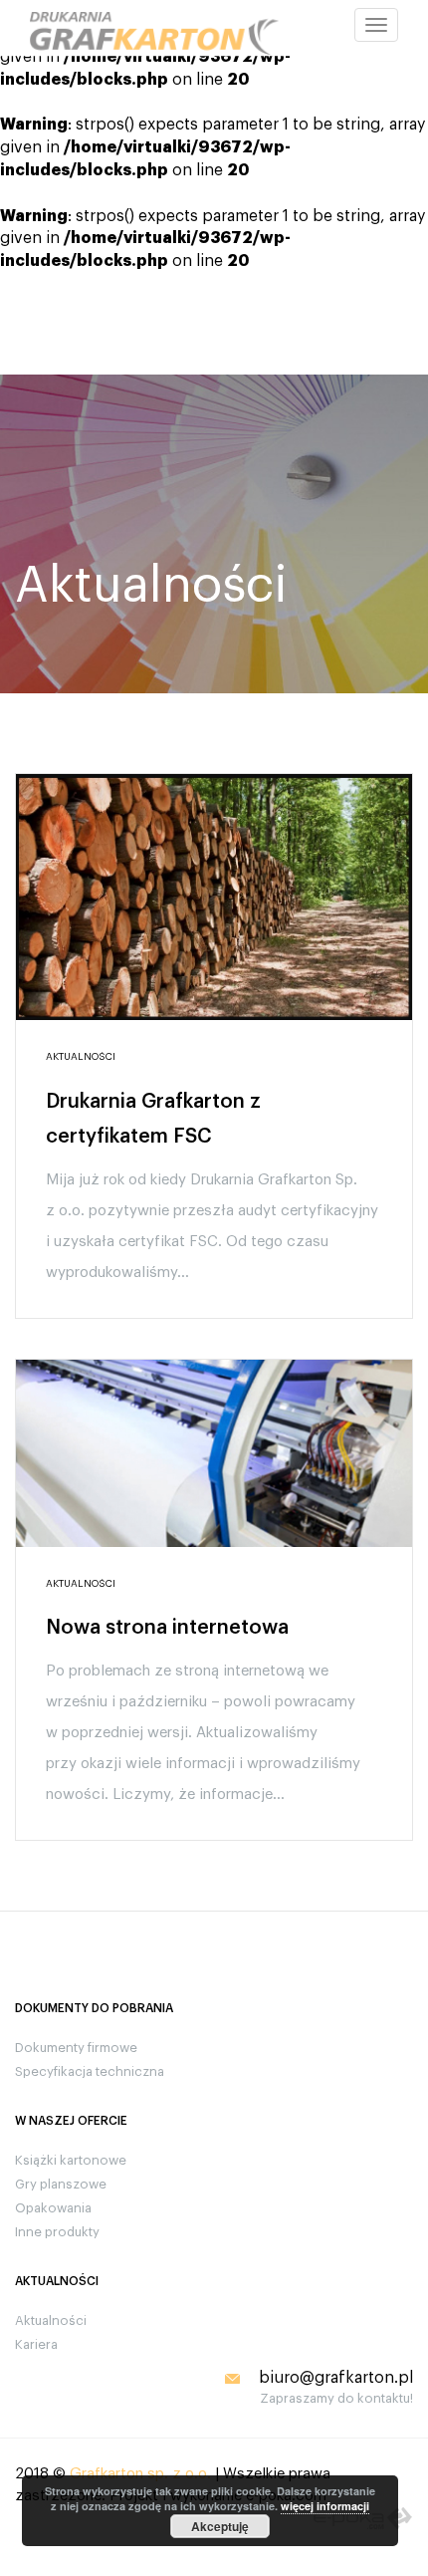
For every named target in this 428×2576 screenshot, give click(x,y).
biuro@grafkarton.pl (336, 2378)
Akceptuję (220, 2526)
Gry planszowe (61, 2184)
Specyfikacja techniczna (90, 2071)
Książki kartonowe (71, 2160)
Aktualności (51, 2320)
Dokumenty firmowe (76, 2048)
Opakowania (53, 2208)
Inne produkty (57, 2232)
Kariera (36, 2344)
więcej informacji (325, 2506)
